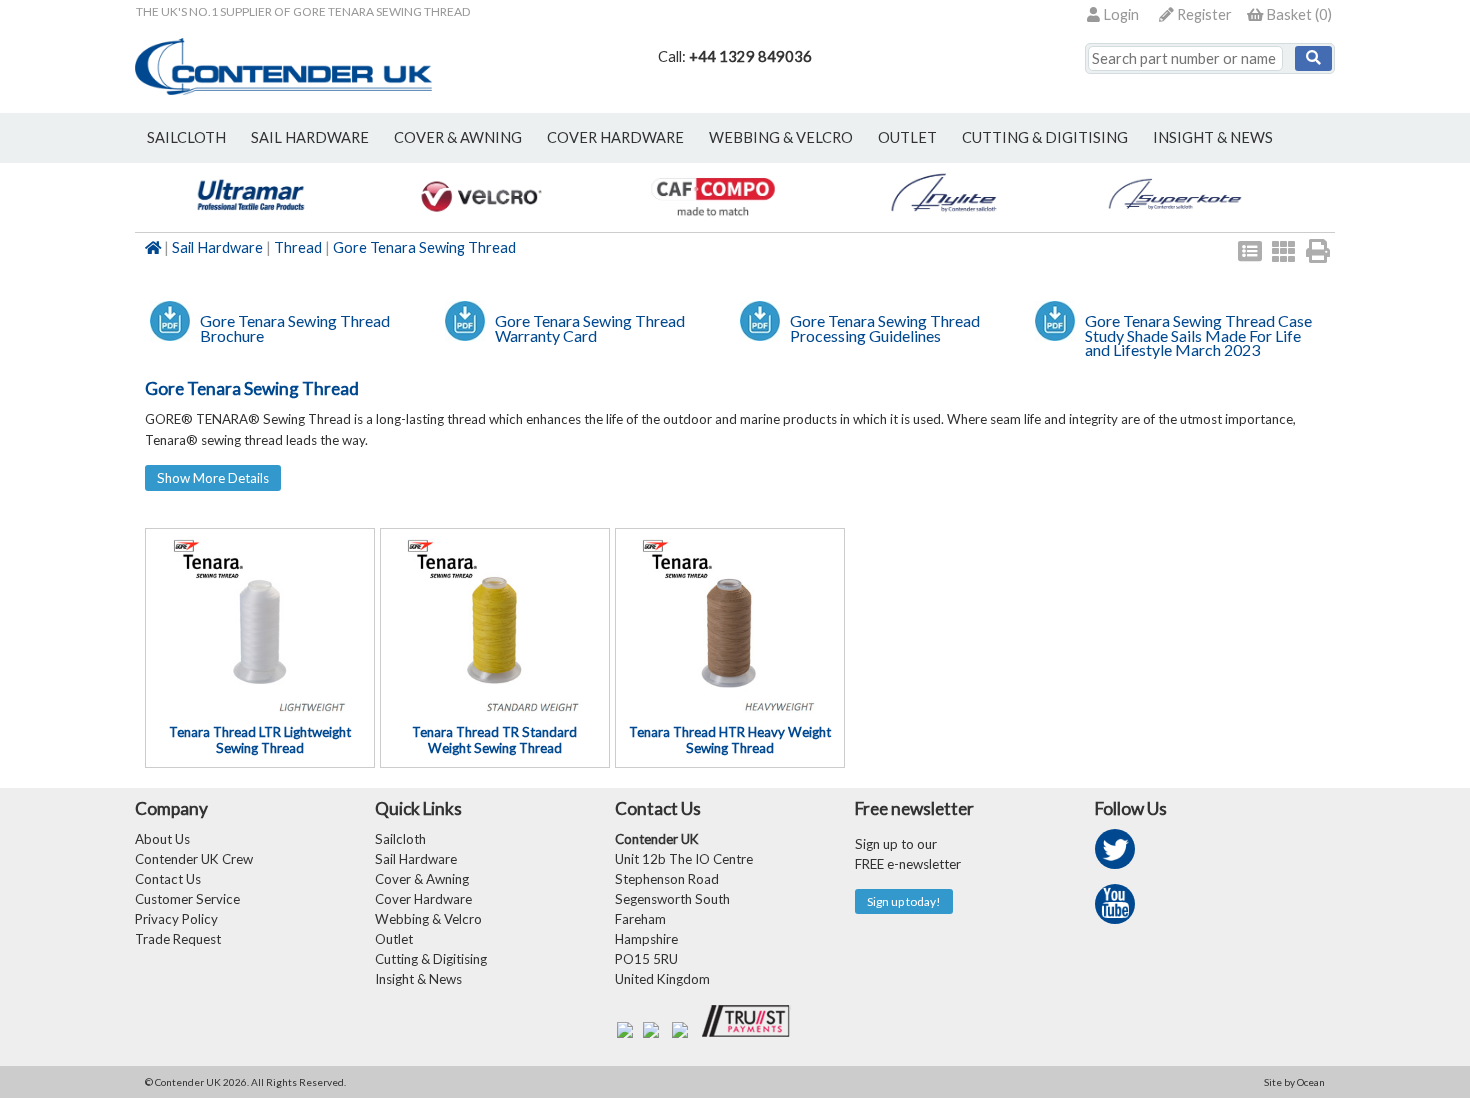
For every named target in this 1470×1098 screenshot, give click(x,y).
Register (1203, 14)
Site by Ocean (1294, 1082)
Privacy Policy (176, 919)
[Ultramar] (250, 221)
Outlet (394, 939)
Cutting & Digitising (1045, 137)
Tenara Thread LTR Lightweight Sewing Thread (260, 740)
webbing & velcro (781, 137)
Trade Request (178, 939)
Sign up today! (904, 901)
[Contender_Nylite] (943, 221)
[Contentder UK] (283, 89)
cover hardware (615, 137)
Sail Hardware (217, 247)
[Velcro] (481, 221)
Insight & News (1213, 137)
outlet (907, 137)
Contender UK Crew (194, 859)
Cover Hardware (423, 899)
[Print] (1318, 251)
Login (1119, 14)
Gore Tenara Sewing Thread (424, 247)
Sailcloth (400, 839)
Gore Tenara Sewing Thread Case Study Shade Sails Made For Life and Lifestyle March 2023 (1198, 335)
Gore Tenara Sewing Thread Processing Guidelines (885, 328)
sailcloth (186, 137)
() (1299, 14)
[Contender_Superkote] (1174, 221)
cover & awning (458, 137)
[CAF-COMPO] (712, 221)
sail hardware (310, 137)
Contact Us (168, 879)
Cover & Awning (422, 879)
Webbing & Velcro (428, 919)
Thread (298, 247)
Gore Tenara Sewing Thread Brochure (295, 328)
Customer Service (187, 899)
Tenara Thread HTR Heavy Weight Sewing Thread (730, 740)
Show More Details (213, 478)
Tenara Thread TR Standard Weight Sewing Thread (494, 740)
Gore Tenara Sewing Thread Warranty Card (590, 328)
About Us (162, 839)
